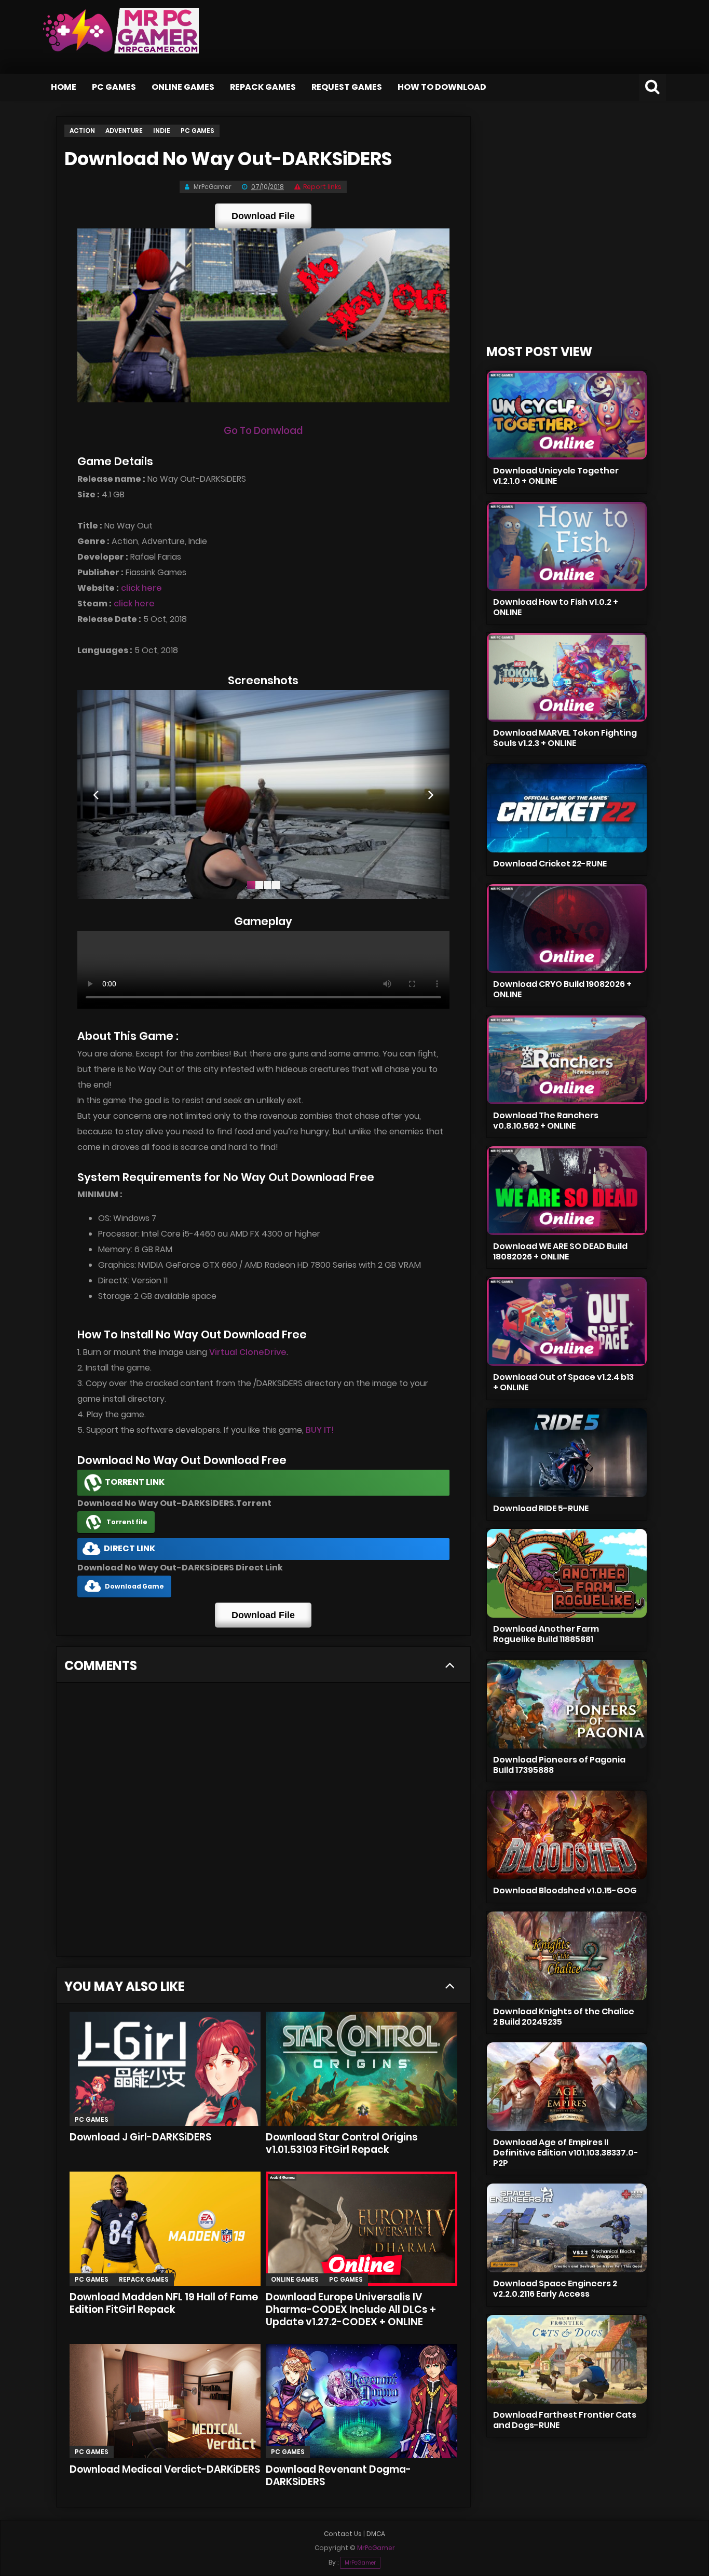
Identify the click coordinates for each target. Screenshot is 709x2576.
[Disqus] (263, 1823)
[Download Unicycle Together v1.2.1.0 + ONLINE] (567, 415)
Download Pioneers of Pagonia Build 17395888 (559, 1765)
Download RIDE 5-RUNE (541, 1508)
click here (141, 588)
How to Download (442, 87)
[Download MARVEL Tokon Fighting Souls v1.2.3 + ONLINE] (567, 677)
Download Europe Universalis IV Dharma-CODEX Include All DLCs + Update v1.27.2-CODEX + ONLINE (351, 2309)
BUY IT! (320, 1430)
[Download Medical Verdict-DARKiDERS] (165, 2401)
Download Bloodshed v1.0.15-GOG (565, 1890)
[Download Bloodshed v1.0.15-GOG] (567, 1835)
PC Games (114, 87)
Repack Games (263, 87)
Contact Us (343, 2534)
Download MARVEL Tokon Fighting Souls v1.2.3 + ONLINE (565, 738)
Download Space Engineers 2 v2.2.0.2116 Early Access (555, 2289)
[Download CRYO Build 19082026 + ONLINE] (567, 928)
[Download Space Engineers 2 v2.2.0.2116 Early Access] (567, 2228)
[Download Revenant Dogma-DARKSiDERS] (362, 2401)
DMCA (376, 2534)
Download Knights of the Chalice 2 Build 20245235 (564, 2017)
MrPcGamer (360, 2563)
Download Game (134, 1586)
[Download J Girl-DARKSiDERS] (165, 2069)
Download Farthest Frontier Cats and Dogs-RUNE (565, 2420)
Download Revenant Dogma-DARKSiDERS (338, 2476)
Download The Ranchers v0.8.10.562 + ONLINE (546, 1121)
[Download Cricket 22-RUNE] (567, 808)
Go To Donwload (263, 431)
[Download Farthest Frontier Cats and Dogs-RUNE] (567, 2359)
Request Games (347, 87)
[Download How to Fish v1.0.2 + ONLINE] (567, 546)
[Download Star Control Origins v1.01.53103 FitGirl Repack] (362, 2069)
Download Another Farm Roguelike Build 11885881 (546, 1634)
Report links (322, 187)
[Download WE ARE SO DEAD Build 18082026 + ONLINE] (567, 1191)
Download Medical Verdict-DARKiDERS (165, 2469)
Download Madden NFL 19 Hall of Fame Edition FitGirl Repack (164, 2303)
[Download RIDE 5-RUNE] (567, 1453)
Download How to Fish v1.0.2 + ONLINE (556, 607)
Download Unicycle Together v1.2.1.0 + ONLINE (556, 476)
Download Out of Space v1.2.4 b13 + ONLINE (563, 1382)
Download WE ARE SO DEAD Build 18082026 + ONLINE (560, 1251)
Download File (263, 216)
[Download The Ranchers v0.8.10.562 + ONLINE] (567, 1060)
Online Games (183, 87)
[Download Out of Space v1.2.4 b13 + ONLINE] (567, 1321)
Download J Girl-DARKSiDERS (140, 2137)
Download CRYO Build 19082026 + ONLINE (562, 989)
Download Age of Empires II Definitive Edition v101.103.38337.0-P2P (566, 2153)
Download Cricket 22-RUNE (550, 864)
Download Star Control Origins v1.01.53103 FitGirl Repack (342, 2143)
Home (64, 87)
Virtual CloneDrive (248, 1352)
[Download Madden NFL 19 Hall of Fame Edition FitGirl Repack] (165, 2229)
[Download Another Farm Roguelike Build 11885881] (567, 1573)
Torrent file (127, 1522)
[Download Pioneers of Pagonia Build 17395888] (567, 1704)
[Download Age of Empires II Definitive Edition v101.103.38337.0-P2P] (567, 2087)
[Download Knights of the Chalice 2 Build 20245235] (567, 1956)
